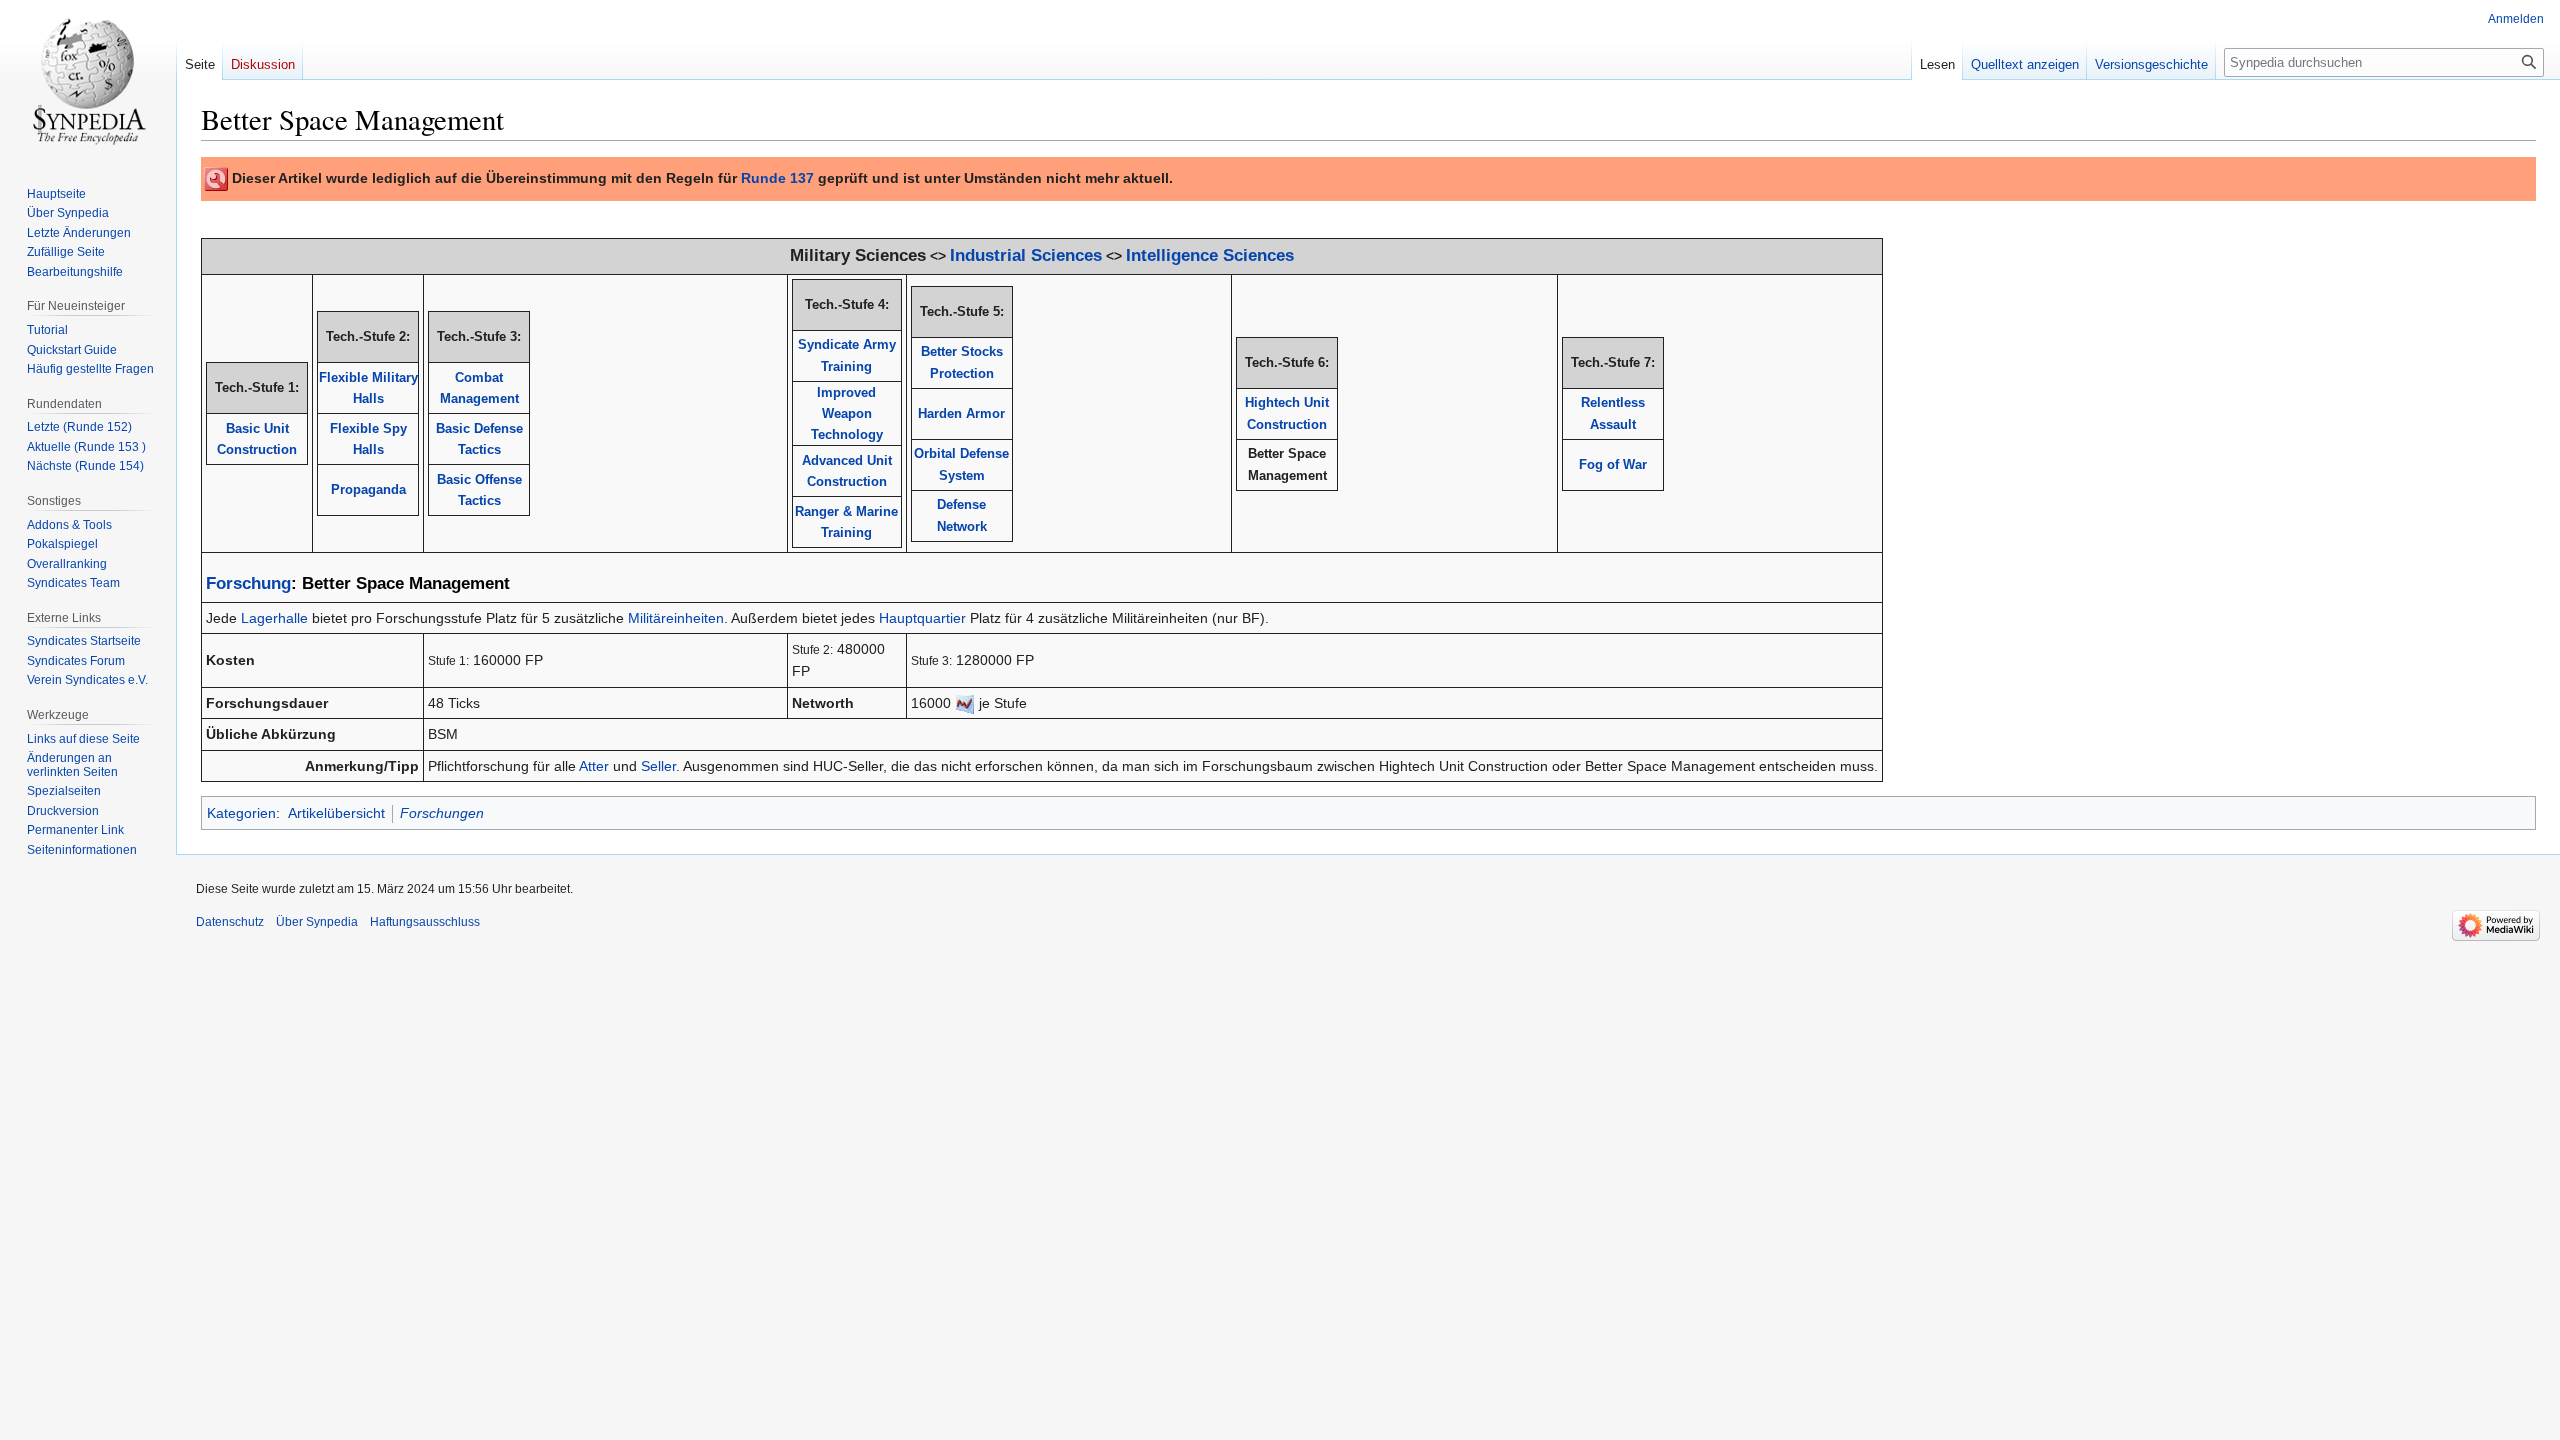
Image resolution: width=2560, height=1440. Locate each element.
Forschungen (442, 813)
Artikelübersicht (336, 813)
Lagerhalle (274, 618)
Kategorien (241, 813)
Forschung (248, 583)
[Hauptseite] (88, 80)
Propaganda (368, 489)
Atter (594, 766)
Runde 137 (777, 178)
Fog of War (1613, 464)
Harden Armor (961, 413)
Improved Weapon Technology (847, 414)
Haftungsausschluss (425, 922)
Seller (658, 766)
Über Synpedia (317, 922)
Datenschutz (230, 922)
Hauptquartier (922, 618)
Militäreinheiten (676, 618)
